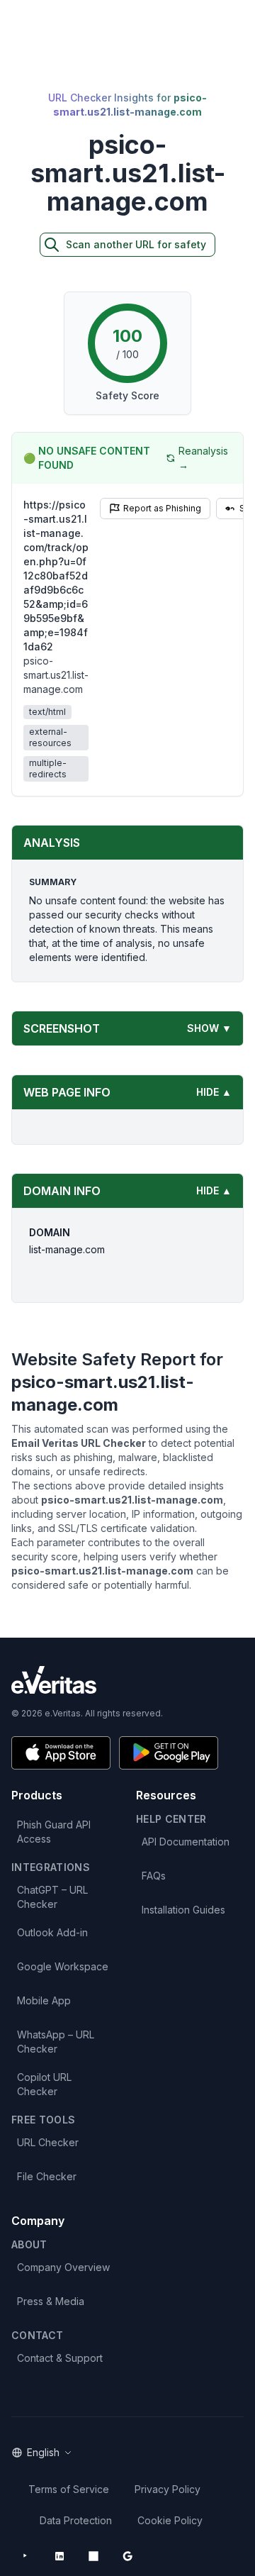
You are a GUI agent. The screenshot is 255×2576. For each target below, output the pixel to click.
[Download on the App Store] (61, 1753)
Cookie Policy (170, 2520)
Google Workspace (63, 1966)
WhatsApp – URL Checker (56, 2042)
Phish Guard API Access (54, 1832)
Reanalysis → (203, 458)
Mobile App (44, 2000)
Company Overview (63, 2267)
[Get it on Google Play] (169, 1753)
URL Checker (48, 2142)
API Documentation (186, 1842)
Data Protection (76, 2520)
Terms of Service (69, 2489)
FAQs (154, 1876)
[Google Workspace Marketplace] (127, 2556)
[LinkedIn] (59, 2556)
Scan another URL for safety (136, 244)
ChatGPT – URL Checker (52, 1897)
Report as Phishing (162, 508)
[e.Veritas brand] (127, 1680)
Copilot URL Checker (44, 2084)
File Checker (47, 2176)
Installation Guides (183, 1910)
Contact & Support (60, 2358)
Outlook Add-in (52, 1932)
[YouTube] (25, 2556)
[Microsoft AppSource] (93, 2556)
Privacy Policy (168, 2489)
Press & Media (51, 2301)
